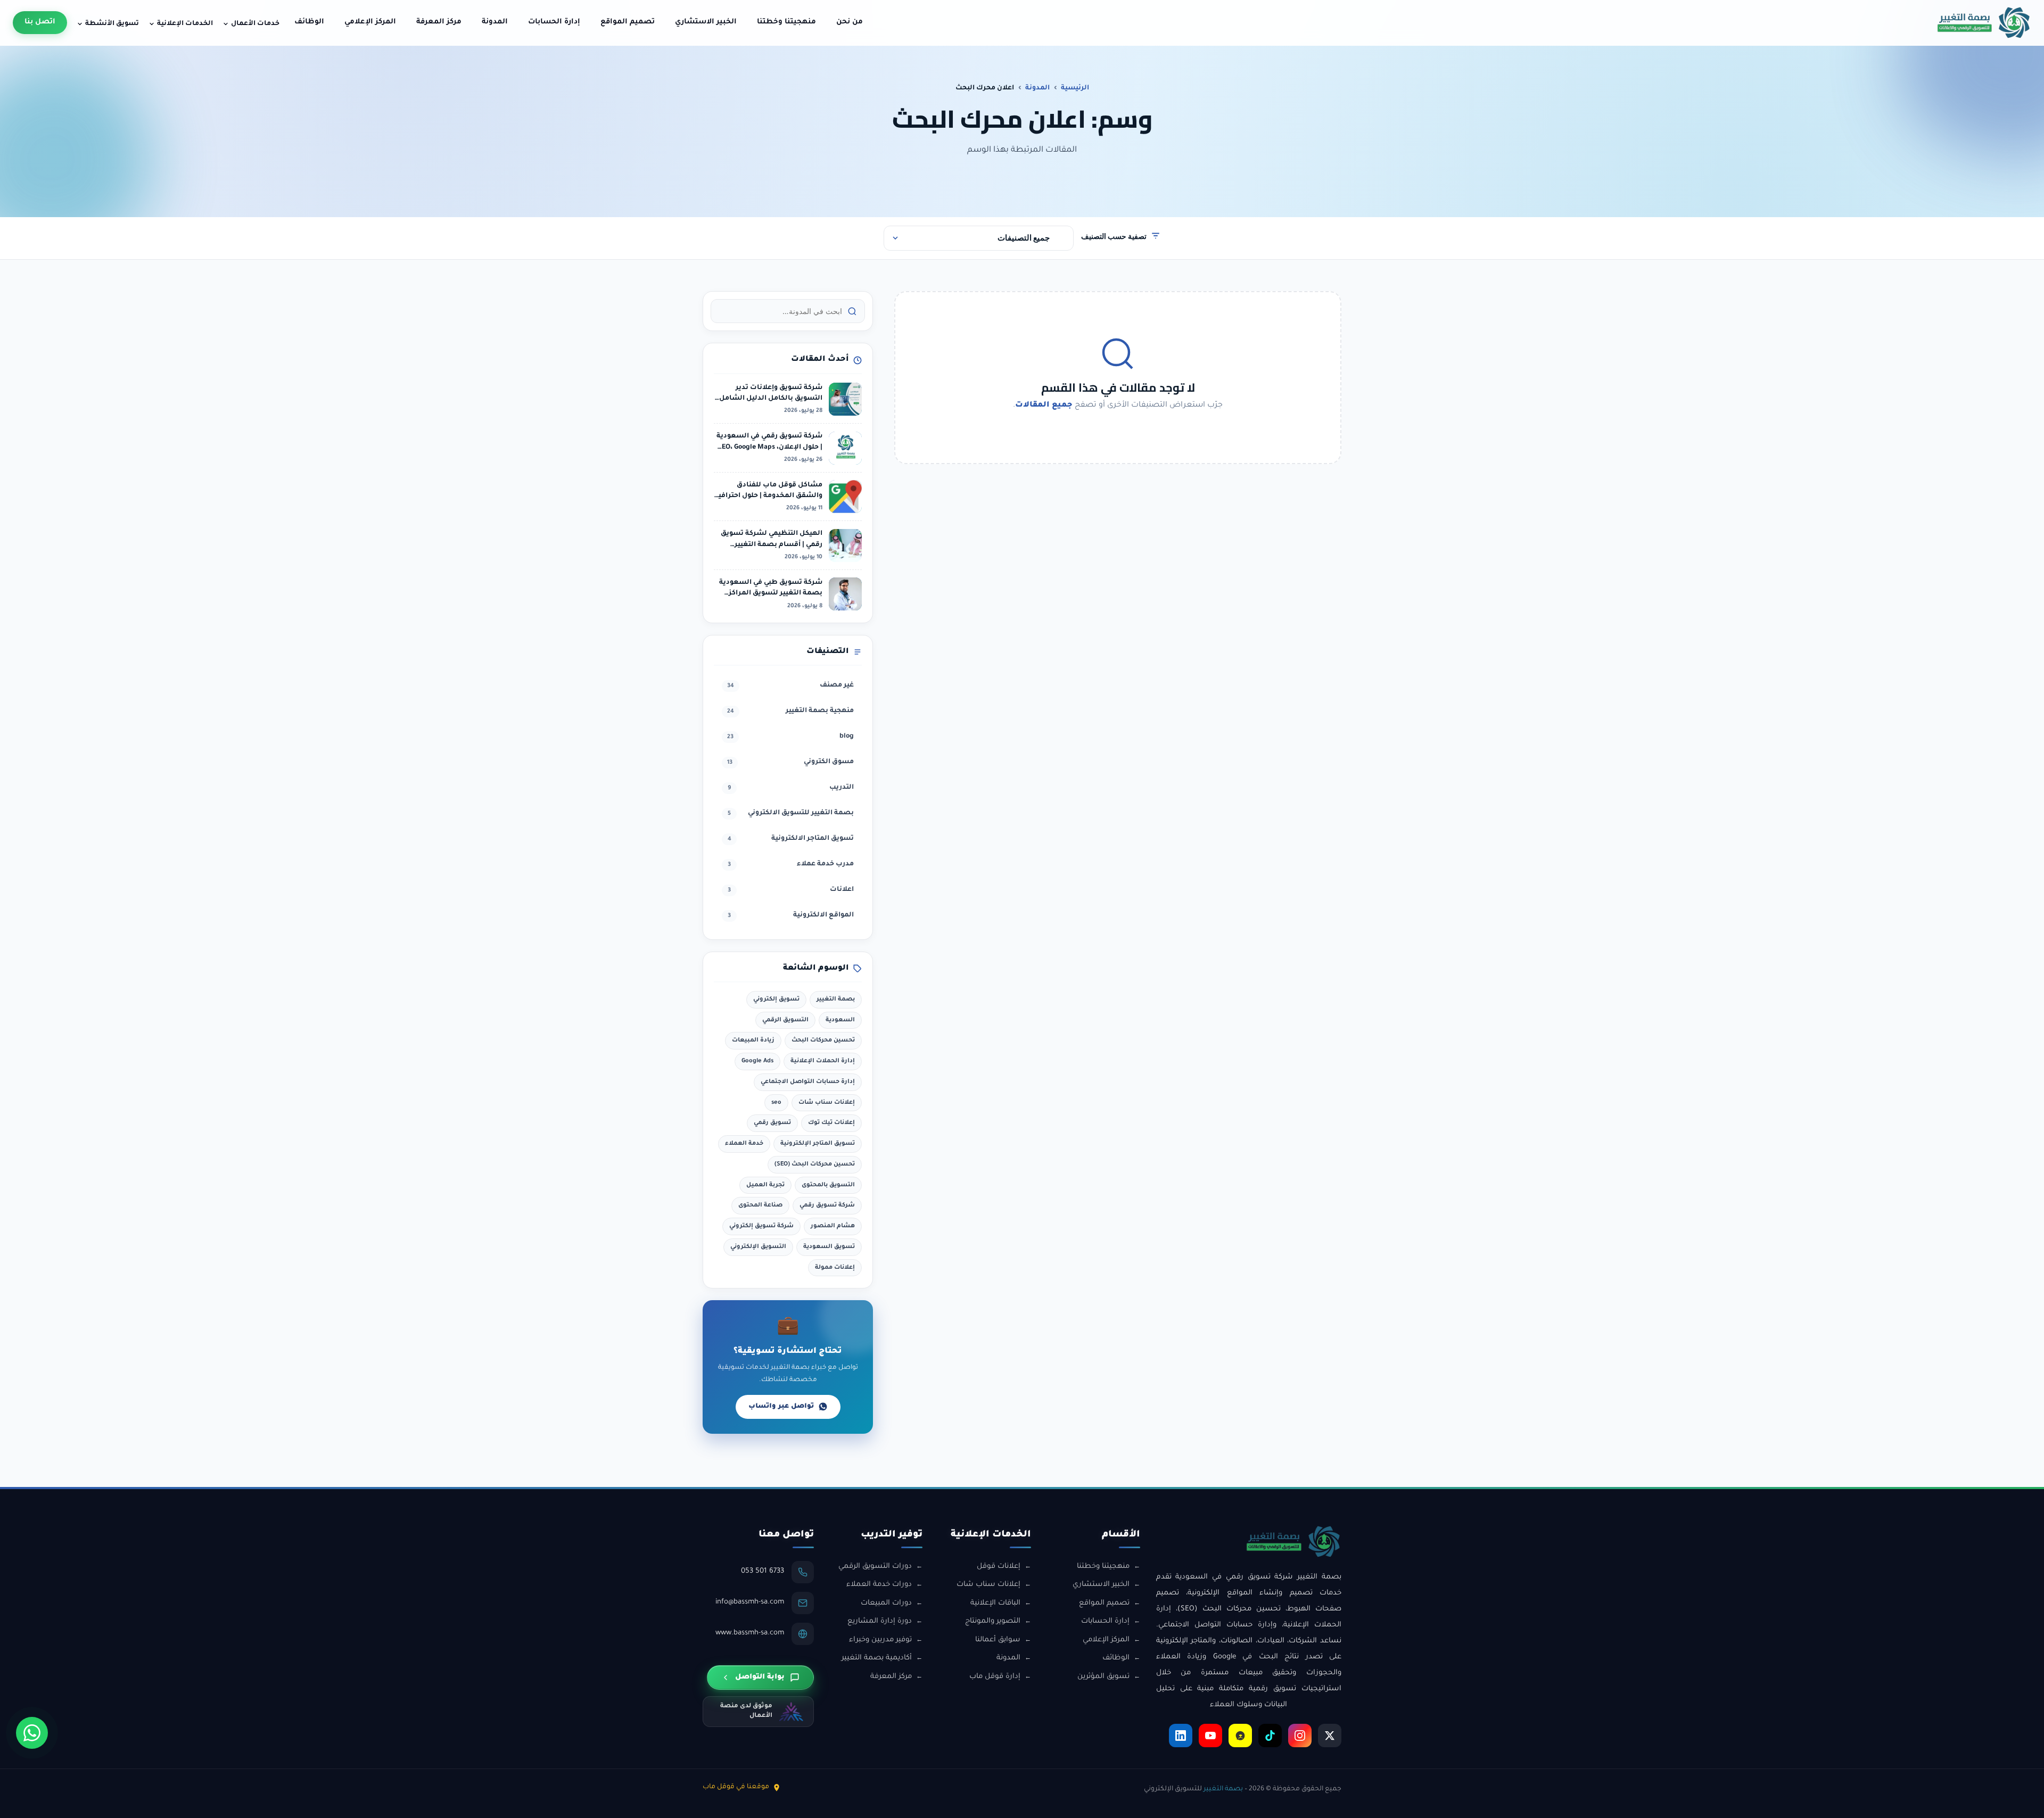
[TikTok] (1270, 1736)
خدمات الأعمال (255, 24)
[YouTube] (1210, 1736)
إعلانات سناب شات (827, 1103)
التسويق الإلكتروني (758, 1247)
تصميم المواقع (628, 22)
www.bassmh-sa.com (750, 1633)
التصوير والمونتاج (993, 1621)
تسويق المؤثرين (1103, 1677)
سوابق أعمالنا (998, 1640)
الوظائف (309, 22)
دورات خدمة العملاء (879, 1585)
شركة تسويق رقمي (827, 1205)
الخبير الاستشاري (706, 22)
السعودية (840, 1020)
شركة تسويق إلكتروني (761, 1226)
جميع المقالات (1044, 406)
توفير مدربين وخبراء (880, 1640)
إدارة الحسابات (554, 22)
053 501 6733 (763, 1571)
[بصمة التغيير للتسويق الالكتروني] (1984, 23)
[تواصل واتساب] (32, 1733)
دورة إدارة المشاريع (880, 1621)
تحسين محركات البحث (823, 1040)
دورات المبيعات (886, 1603)
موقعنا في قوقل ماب (736, 1787)
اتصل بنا (40, 22)
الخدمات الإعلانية (185, 24)
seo (776, 1103)
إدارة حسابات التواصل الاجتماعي (808, 1082)
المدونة (495, 22)
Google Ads (757, 1061)
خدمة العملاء (744, 1144)
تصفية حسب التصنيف (1114, 236)
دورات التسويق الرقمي (875, 1567)
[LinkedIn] (1181, 1736)
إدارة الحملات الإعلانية (823, 1061)
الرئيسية (1075, 88)
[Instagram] (1300, 1736)
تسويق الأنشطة (112, 24)
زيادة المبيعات (753, 1040)
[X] (1330, 1736)
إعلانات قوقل (999, 1567)
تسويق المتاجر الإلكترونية (818, 1144)
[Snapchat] (1240, 1736)
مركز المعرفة (439, 22)
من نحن (850, 22)
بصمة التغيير (836, 999)
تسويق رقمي (772, 1123)
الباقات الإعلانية (995, 1603)
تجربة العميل (765, 1185)
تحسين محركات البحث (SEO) (815, 1164)
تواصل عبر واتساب (781, 1407)
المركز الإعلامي (370, 22)
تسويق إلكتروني (776, 999)
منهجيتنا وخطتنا (786, 22)
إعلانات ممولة (835, 1268)
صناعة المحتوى (760, 1205)
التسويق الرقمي (785, 1020)
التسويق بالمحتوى (828, 1185)
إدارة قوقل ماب (995, 1677)
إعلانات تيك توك (831, 1123)
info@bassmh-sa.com (750, 1602)
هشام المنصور (833, 1226)
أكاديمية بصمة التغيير (877, 1658)
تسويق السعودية (829, 1247)
